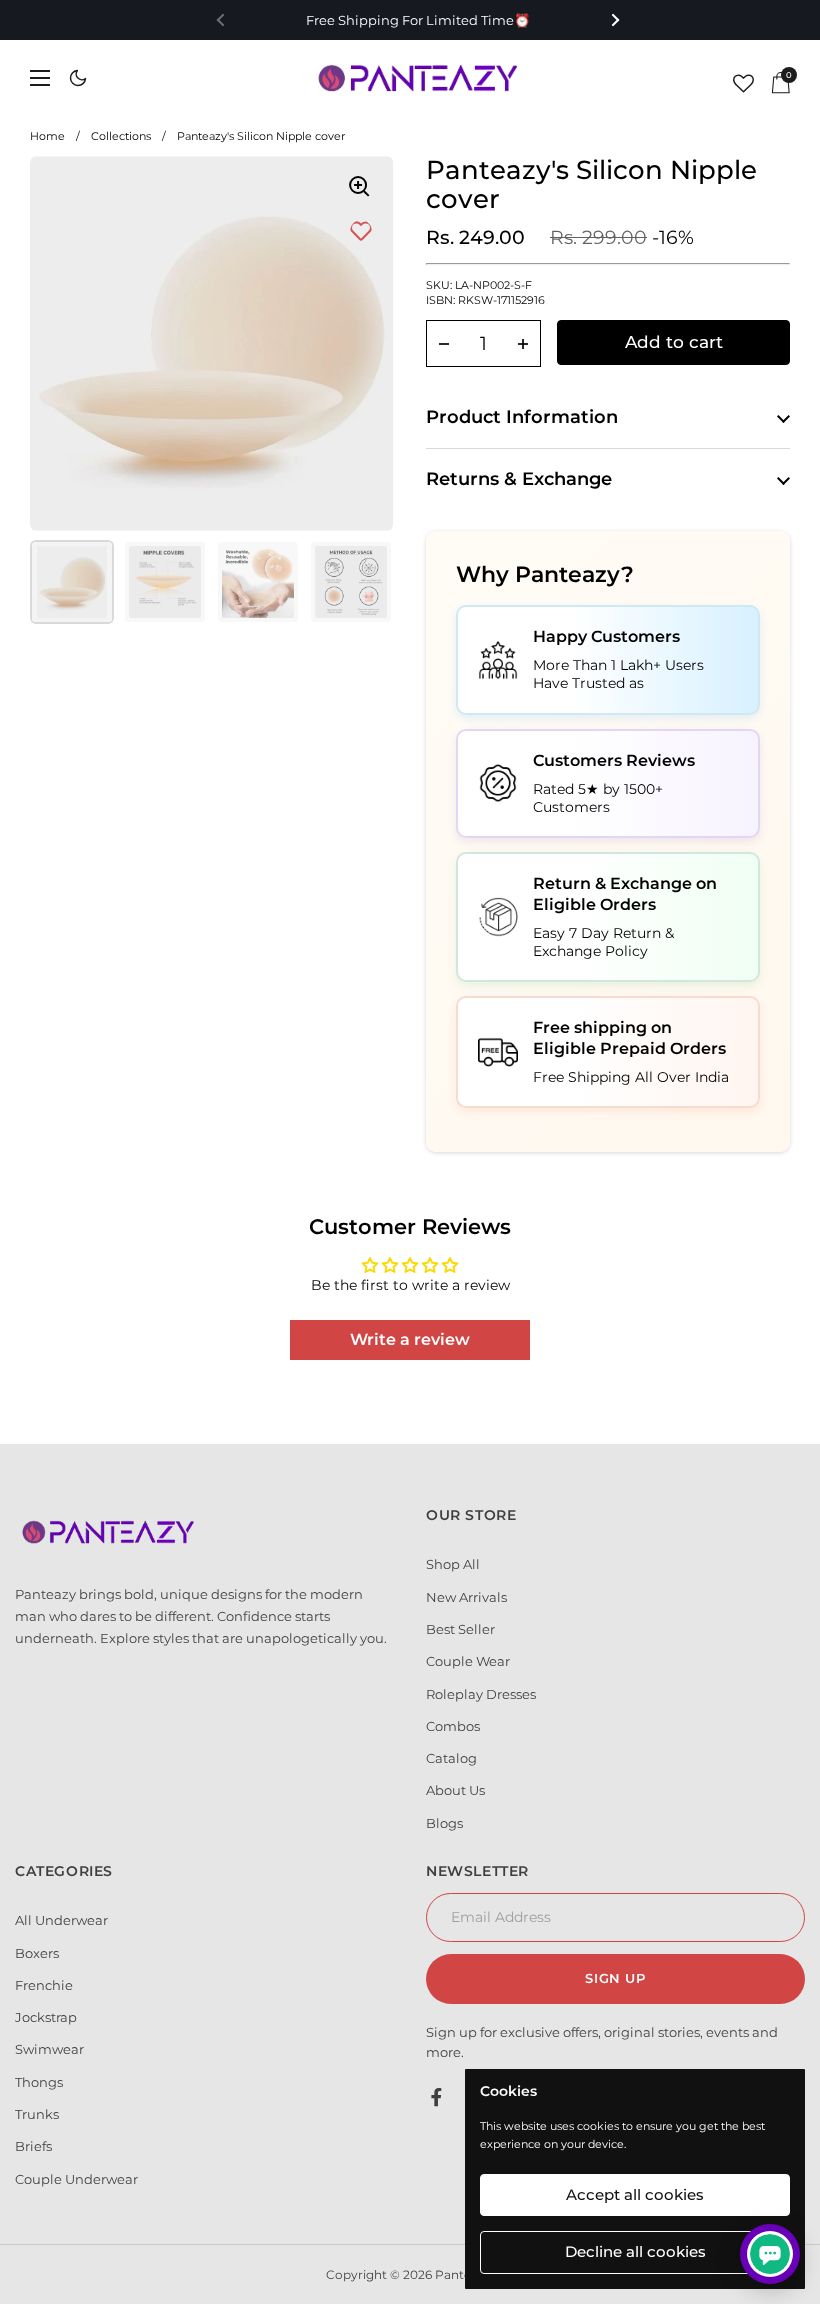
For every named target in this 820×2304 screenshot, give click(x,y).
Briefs (33, 2146)
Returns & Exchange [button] (519, 479)
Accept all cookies (635, 2194)
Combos (453, 1726)
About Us (455, 1790)
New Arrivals (466, 1597)
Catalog (451, 1758)
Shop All (453, 1564)
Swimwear (49, 2049)
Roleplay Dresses (481, 1694)
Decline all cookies (635, 2251)
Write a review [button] (410, 1339)
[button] (444, 343)
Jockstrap (46, 2017)
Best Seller (460, 1629)
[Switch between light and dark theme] (78, 78)
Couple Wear (468, 1661)
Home (47, 136)
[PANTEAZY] (420, 78)
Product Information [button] (522, 417)
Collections (121, 136)
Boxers (37, 1953)
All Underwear (61, 1920)
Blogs (444, 1823)
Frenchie (44, 1985)
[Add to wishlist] (361, 232)
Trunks (37, 2114)
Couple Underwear (76, 2179)
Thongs (39, 2082)
